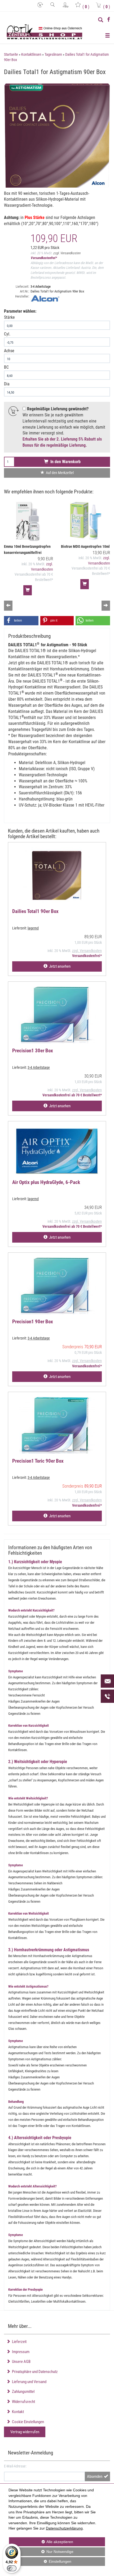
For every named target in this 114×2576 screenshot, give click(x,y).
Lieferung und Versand (28, 2382)
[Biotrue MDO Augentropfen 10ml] (85, 522)
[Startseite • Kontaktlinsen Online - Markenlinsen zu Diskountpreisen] (45, 32)
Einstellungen (40, 2563)
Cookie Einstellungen (27, 2422)
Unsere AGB (20, 2362)
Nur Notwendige (41, 2553)
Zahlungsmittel (22, 2392)
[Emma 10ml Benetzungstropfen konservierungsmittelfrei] (28, 522)
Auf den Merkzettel (59, 473)
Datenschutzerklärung (64, 2528)
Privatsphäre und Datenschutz (34, 2372)
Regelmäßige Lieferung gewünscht (57, 409)
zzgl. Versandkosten (67, 253)
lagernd (33, 928)
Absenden (95, 2476)
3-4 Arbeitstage (41, 287)
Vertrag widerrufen (25, 2432)
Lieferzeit (18, 2342)
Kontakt (17, 2412)
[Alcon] (70, 298)
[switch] (12, 2568)
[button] (21, 621)
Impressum (20, 2352)
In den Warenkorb (64, 462)
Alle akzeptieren (41, 2542)
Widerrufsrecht (23, 2402)
